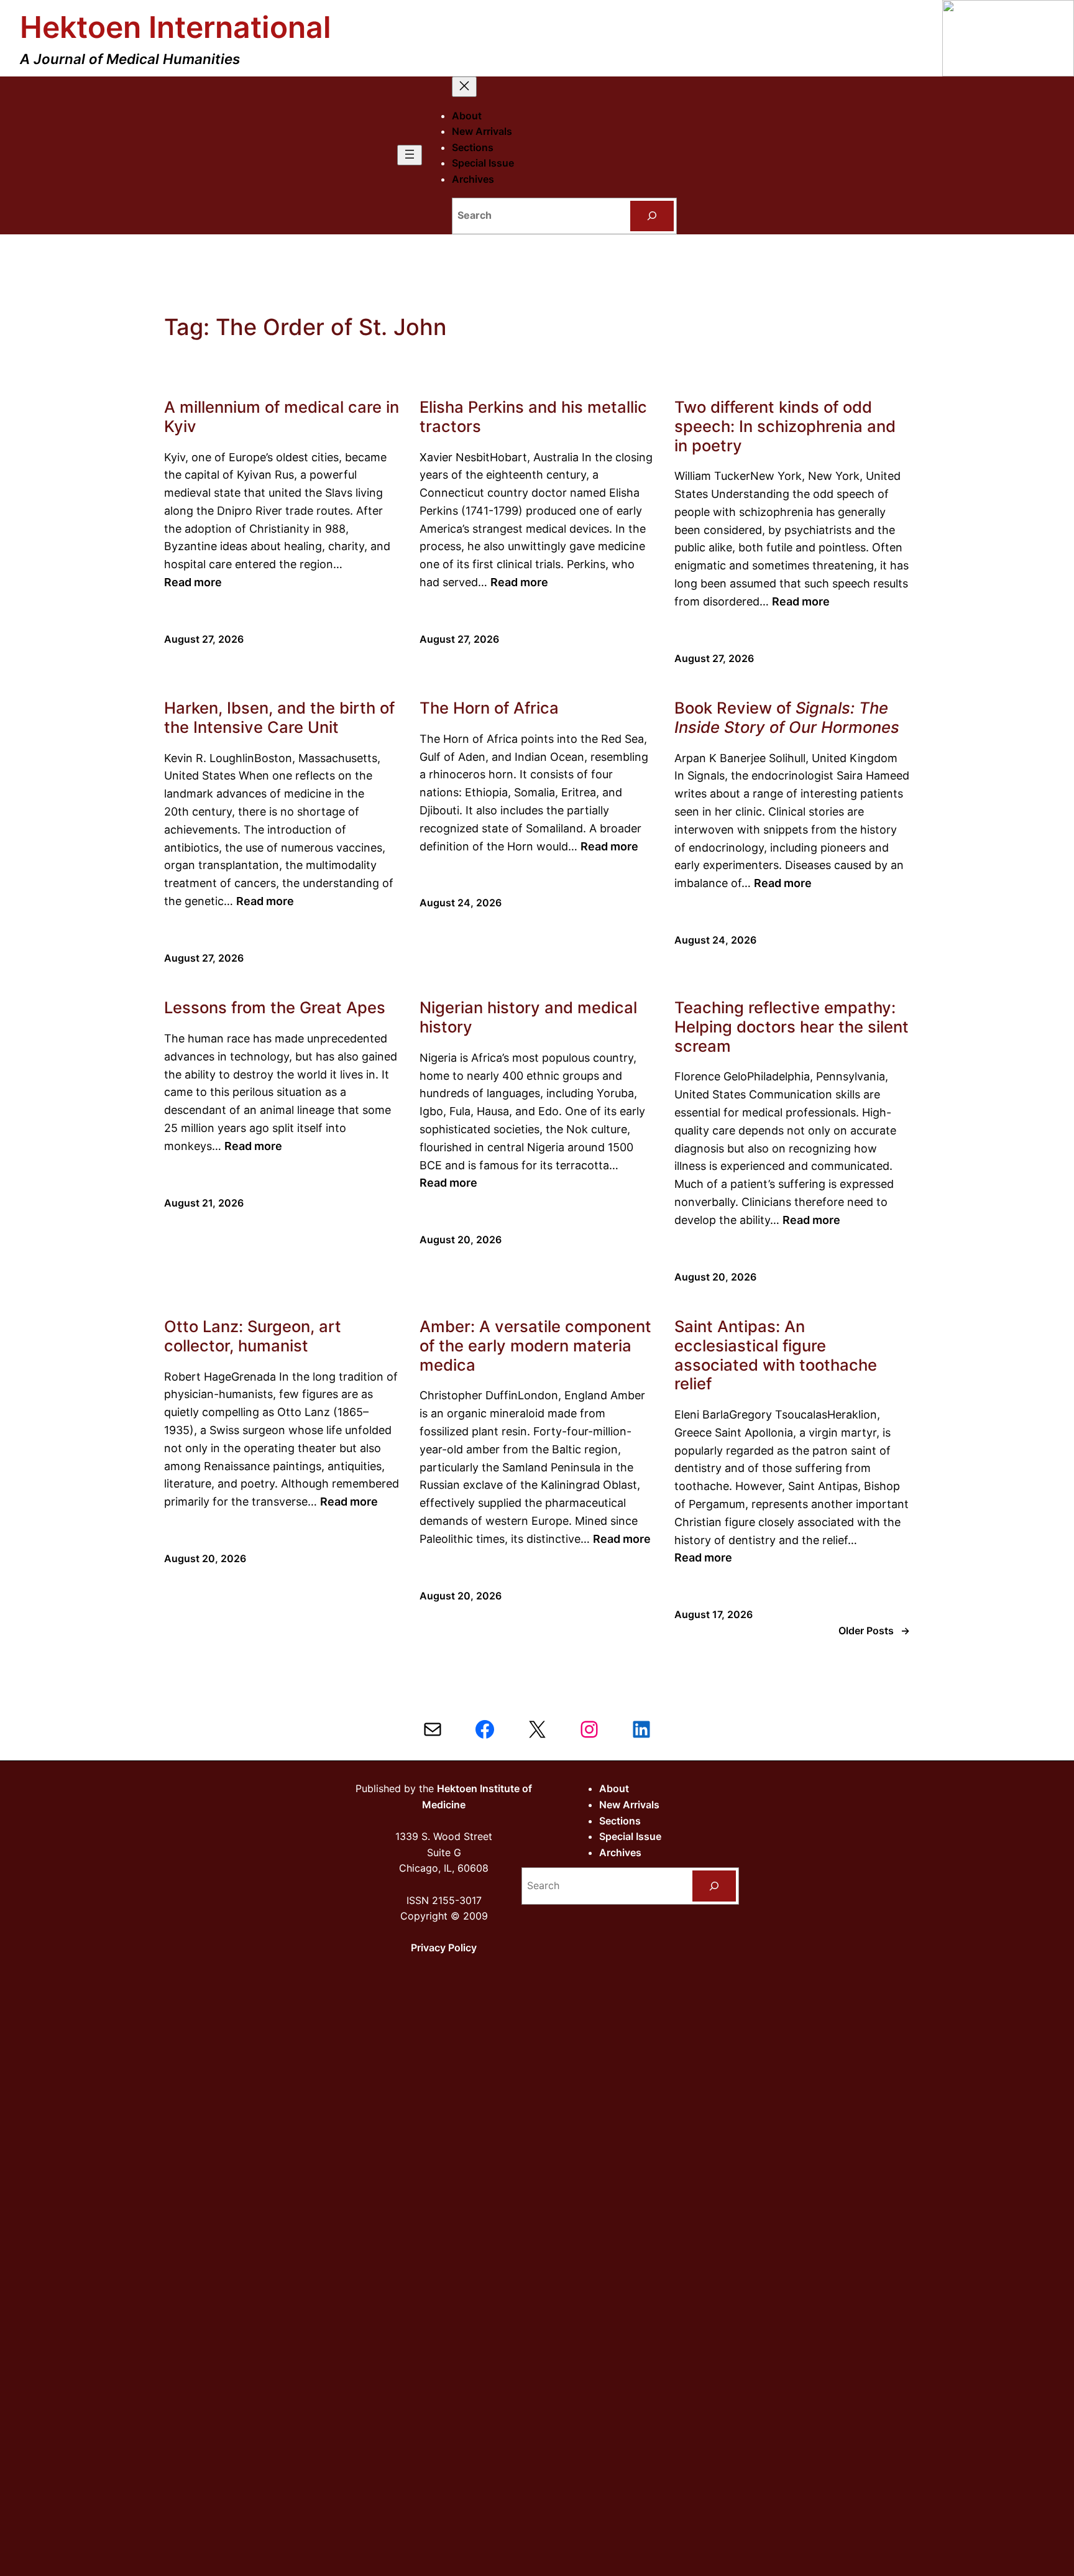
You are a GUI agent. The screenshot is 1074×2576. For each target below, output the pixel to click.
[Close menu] (464, 87)
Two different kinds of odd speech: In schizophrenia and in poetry (785, 426)
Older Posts (874, 1631)
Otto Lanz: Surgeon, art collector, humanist (253, 1336)
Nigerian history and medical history (528, 1017)
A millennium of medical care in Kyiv (282, 417)
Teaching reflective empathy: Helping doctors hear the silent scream (792, 1027)
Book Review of (787, 718)
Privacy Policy (444, 1948)
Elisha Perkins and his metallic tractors (533, 417)
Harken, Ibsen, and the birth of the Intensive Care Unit (279, 718)
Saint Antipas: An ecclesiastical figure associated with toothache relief (776, 1355)
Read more (193, 582)
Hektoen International (176, 27)
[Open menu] (410, 155)
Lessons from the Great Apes (275, 1008)
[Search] (652, 216)
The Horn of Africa (489, 708)
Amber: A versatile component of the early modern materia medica (535, 1345)
